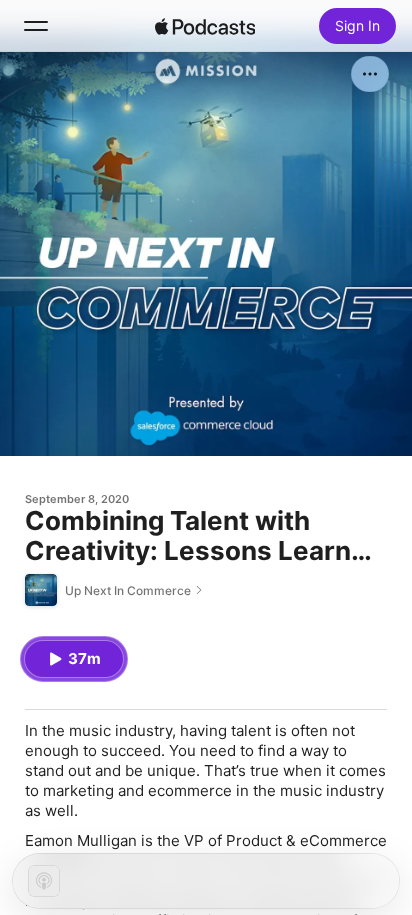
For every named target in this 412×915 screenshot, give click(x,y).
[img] (205, 26)
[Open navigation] (36, 26)
